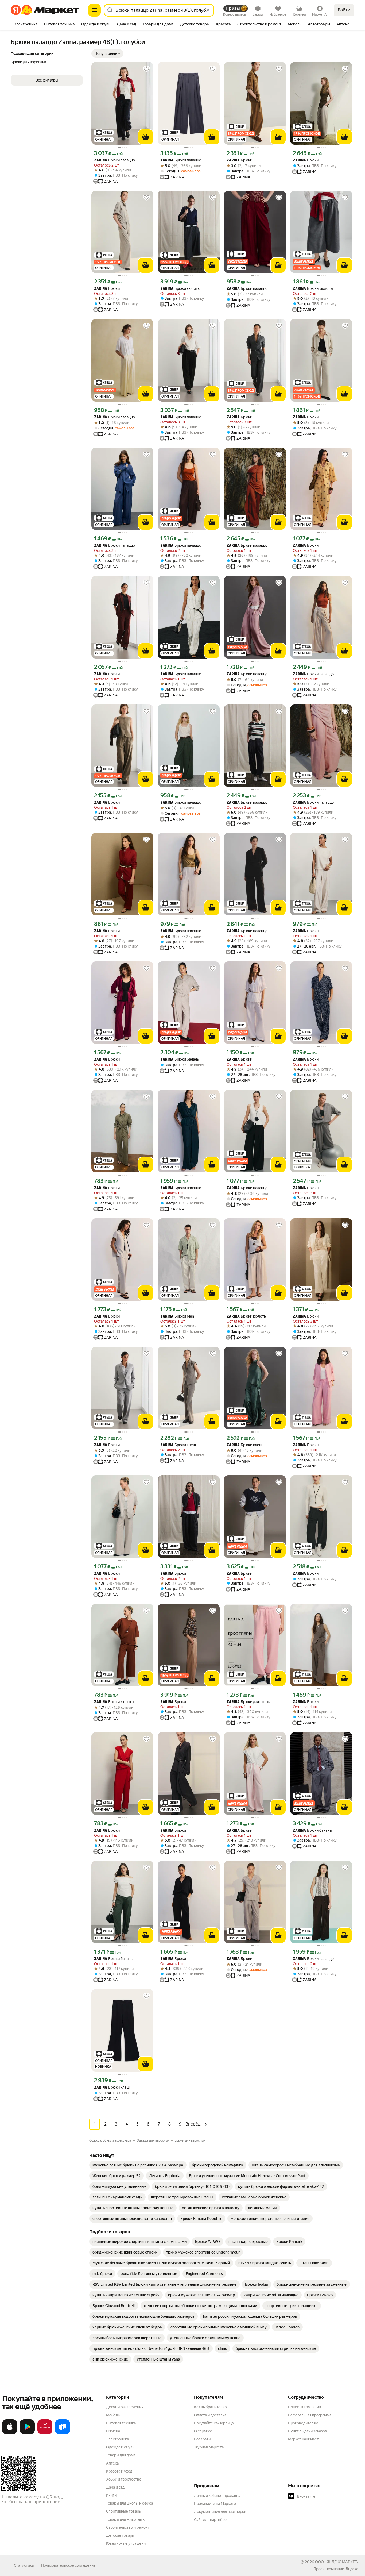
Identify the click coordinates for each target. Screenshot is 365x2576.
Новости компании (304, 2407)
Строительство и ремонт (128, 2527)
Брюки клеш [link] (178, 1445)
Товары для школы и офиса (129, 2503)
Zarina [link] (101, 161)
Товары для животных (125, 2519)
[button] (107, 53)
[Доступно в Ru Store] (63, 2433)
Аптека (112, 2463)
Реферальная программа (310, 2415)
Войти (344, 10)
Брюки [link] (239, 160)
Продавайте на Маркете (215, 2504)
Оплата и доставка (210, 2415)
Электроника (117, 2439)
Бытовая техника (121, 2423)
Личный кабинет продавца (217, 2496)
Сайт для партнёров (211, 2520)
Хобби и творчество (124, 2479)
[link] (138, 2165)
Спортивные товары (124, 2511)
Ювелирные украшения (127, 2543)
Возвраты (203, 2439)
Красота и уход (119, 2471)
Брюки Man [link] (177, 1316)
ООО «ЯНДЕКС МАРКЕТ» (337, 2562)
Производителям (303, 2423)
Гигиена (113, 2431)
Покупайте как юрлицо (214, 2423)
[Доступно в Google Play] (27, 2433)
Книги (111, 2495)
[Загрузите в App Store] (10, 2433)
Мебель (113, 2415)
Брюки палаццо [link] (114, 160)
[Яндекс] (352, 2569)
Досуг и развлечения (125, 2407)
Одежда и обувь (120, 2447)
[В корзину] (146, 137)
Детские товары (120, 2535)
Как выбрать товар (210, 2407)
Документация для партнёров (220, 2512)
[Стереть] (208, 10)
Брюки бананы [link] (180, 1059)
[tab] (26, 25)
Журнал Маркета (209, 2447)
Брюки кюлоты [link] (180, 289)
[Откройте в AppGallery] (45, 2433)
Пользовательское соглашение (68, 2565)
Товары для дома (121, 2455)
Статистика (24, 2565)
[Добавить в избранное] (146, 69)
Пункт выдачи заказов (308, 2431)
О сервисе (203, 2431)
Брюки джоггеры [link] (248, 1702)
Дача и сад (115, 2487)
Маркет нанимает (303, 2439)
